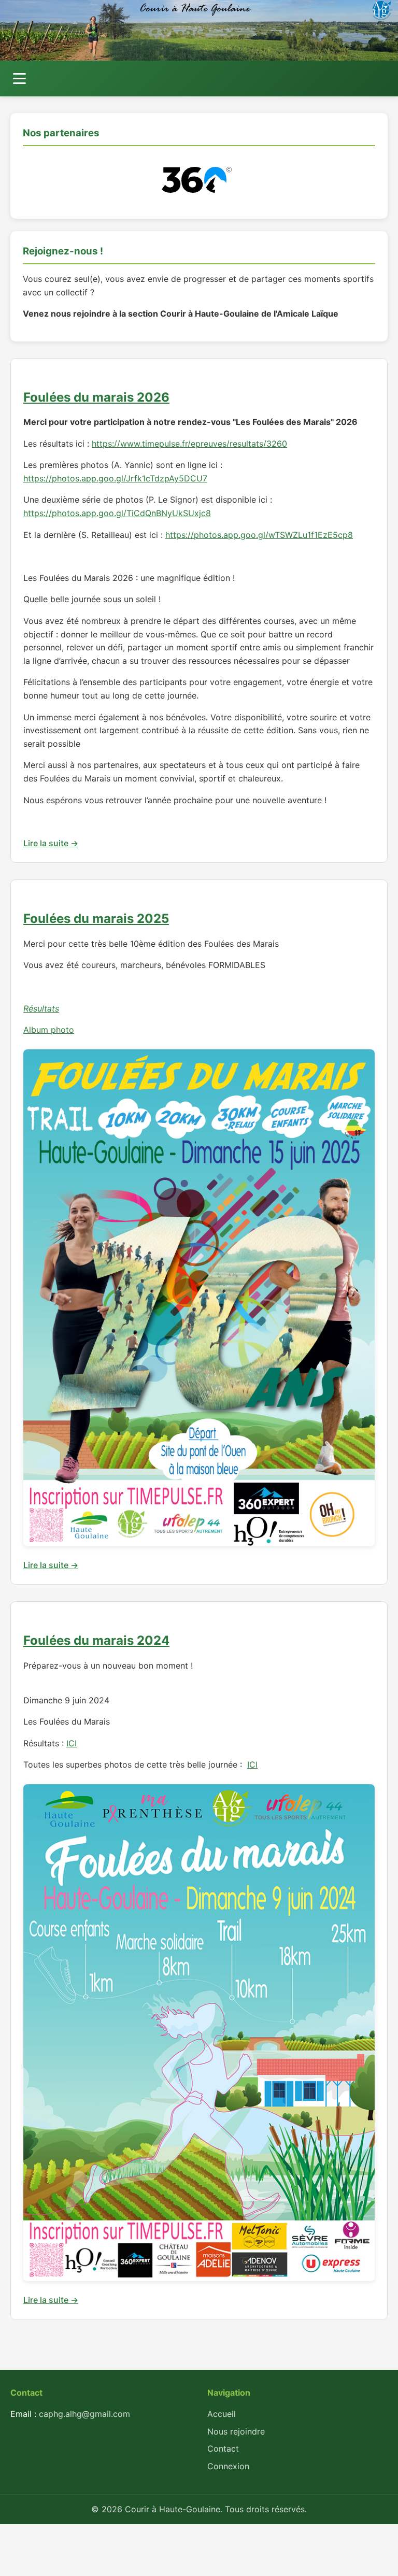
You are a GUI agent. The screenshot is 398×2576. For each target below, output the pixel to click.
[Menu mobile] (19, 79)
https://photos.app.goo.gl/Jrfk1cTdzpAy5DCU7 (115, 478)
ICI (72, 1743)
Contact (223, 2449)
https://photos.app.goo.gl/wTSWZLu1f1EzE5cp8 (259, 535)
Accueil (222, 2414)
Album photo (49, 1030)
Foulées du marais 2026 (96, 397)
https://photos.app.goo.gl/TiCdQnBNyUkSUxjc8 (117, 513)
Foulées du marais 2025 (96, 919)
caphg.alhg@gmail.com (84, 2414)
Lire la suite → (51, 843)
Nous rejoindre (236, 2431)
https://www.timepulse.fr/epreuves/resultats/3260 (189, 444)
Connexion (228, 2466)
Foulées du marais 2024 (96, 1640)
